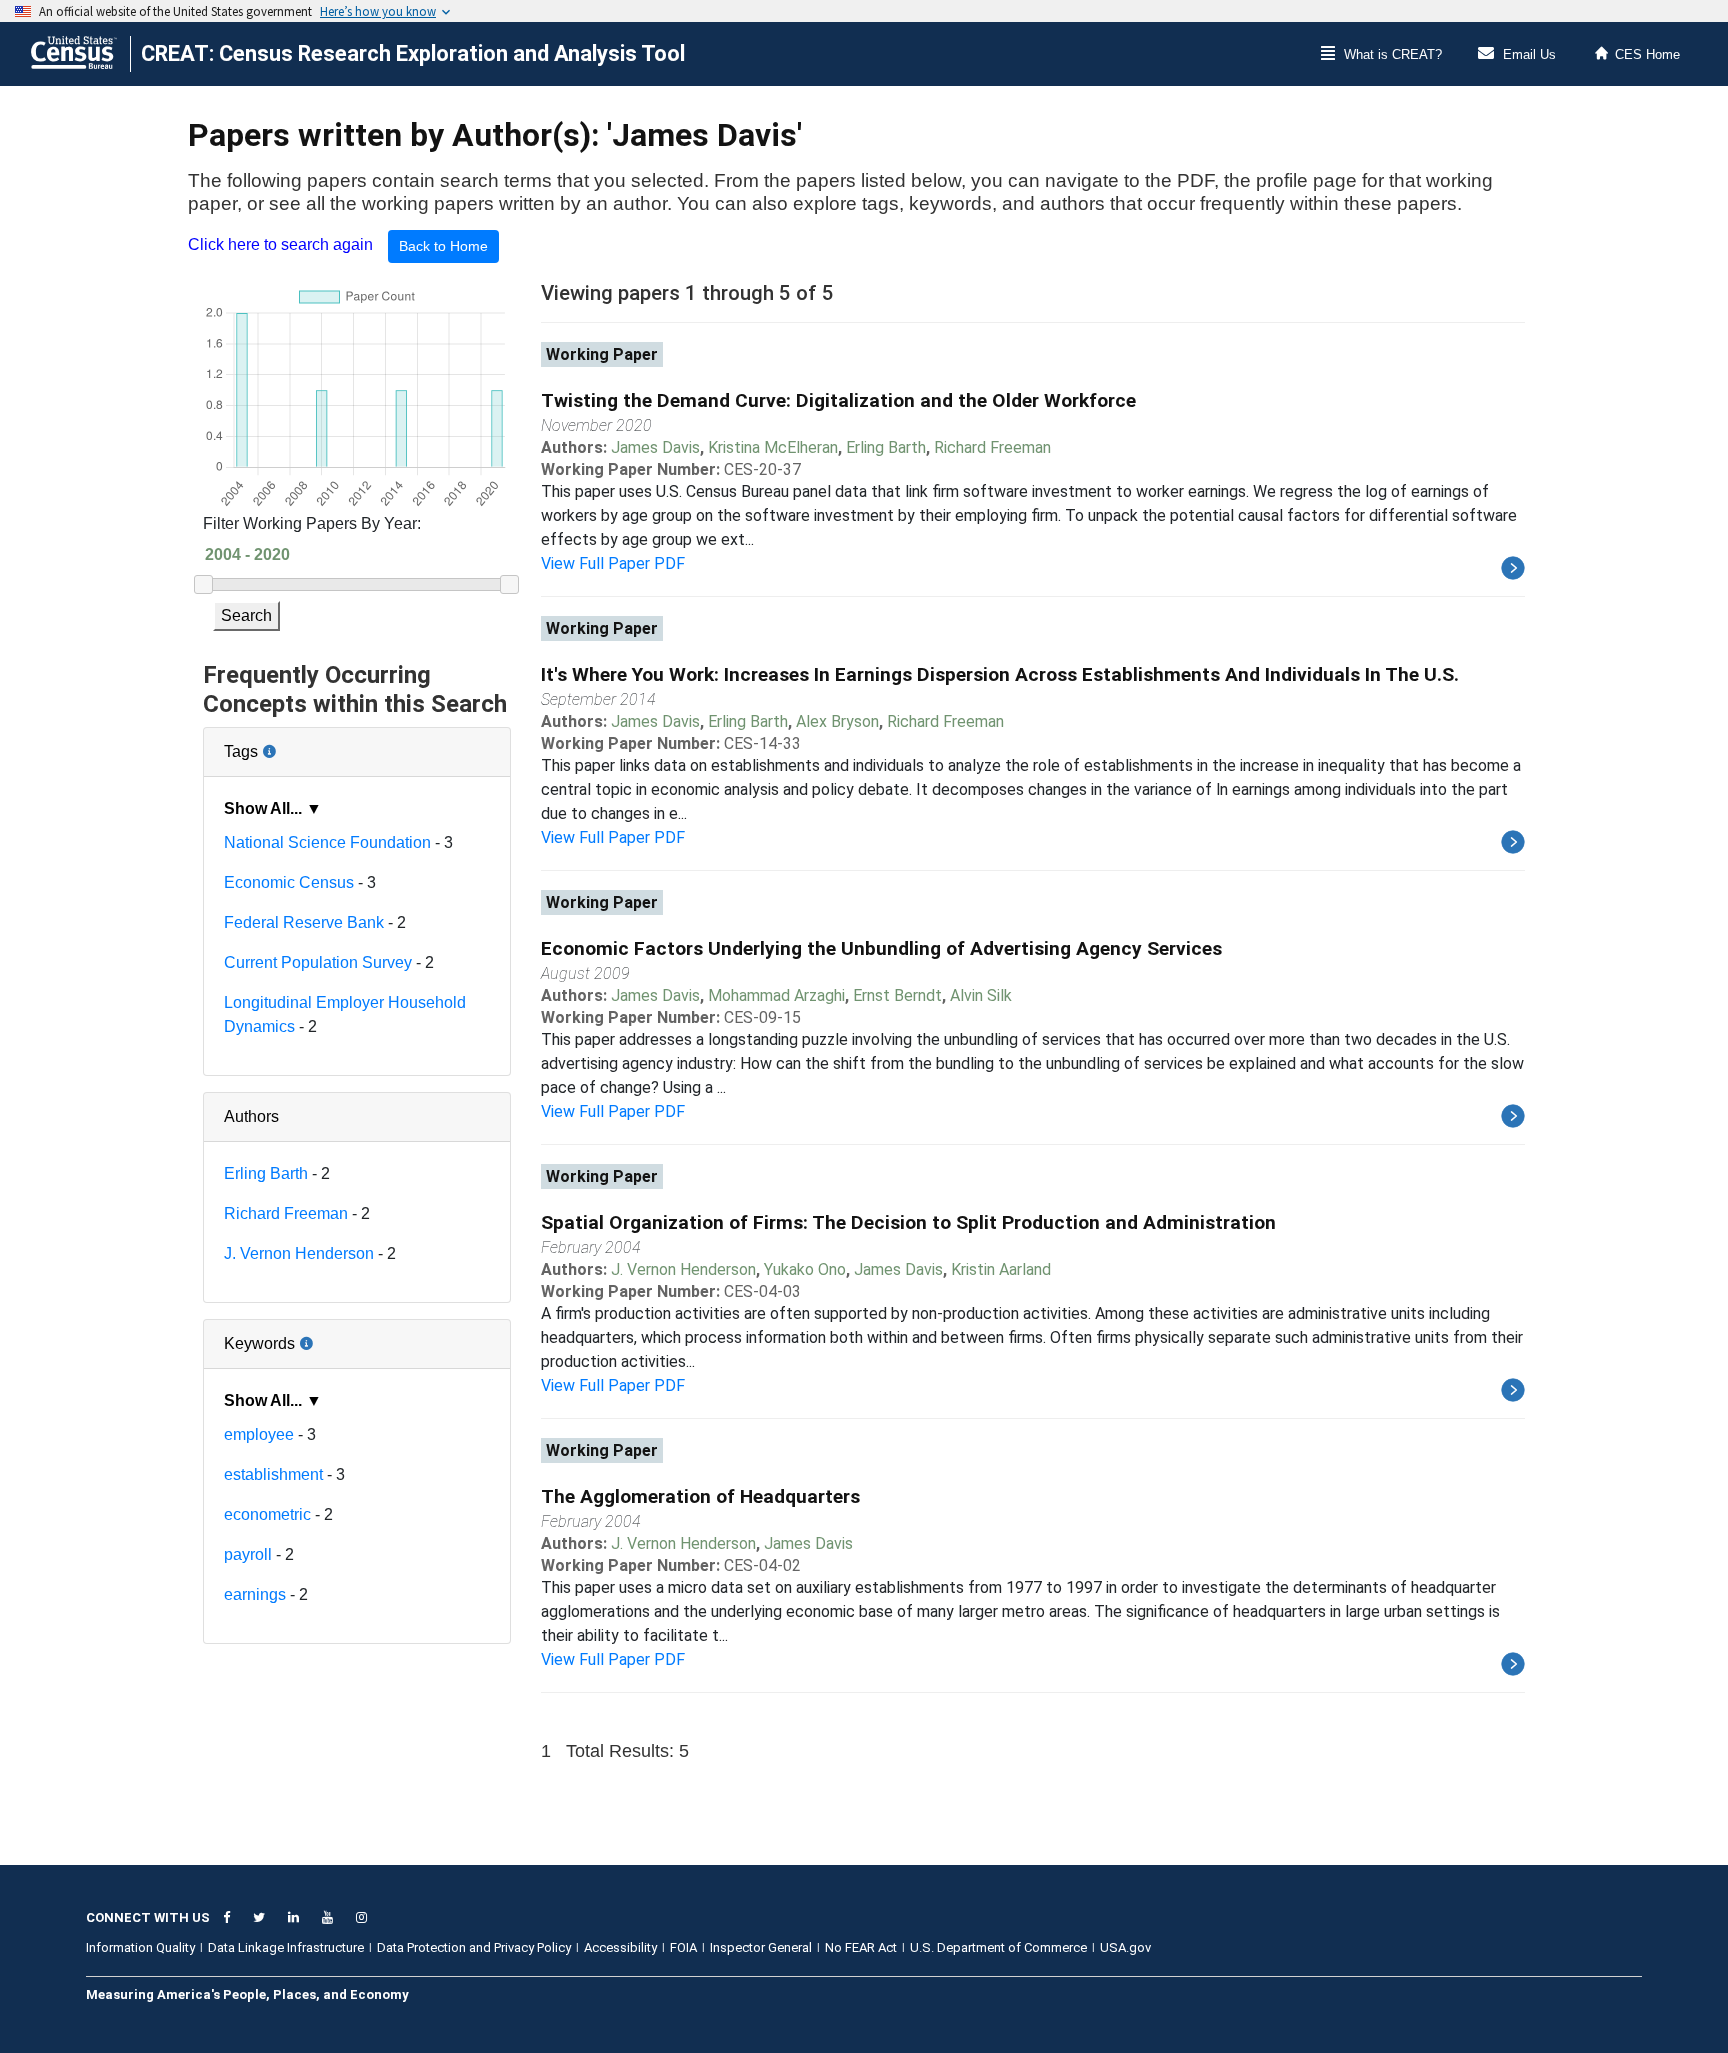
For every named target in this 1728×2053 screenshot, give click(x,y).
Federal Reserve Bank (304, 922)
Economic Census (289, 882)
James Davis (655, 447)
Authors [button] (251, 1116)
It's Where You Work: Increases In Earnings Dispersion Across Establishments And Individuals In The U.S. (1000, 674)
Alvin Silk (981, 995)
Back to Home (443, 246)
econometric (267, 1514)
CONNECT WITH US (148, 1917)
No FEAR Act (861, 1947)
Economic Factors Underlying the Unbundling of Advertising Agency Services (881, 948)
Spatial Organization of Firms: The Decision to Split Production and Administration (908, 1222)
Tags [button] (308, 744)
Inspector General (761, 1947)
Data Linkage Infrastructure (286, 1947)
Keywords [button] (324, 1336)
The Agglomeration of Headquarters (700, 1496)
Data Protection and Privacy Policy (474, 1947)
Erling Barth (266, 1173)
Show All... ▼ (273, 808)
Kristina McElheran (773, 447)
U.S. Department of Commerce (998, 1947)
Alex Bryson (837, 721)
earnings (255, 1594)
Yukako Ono (805, 1269)
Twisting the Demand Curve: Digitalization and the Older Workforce (838, 400)
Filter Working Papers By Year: (312, 523)
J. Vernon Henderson (299, 1253)
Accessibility (620, 1947)
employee (259, 1434)
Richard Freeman (286, 1213)
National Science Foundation (327, 842)
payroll (248, 1554)
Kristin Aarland (1001, 1269)
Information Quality (140, 1947)
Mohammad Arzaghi (776, 995)
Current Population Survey (318, 962)
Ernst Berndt (897, 995)
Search (246, 615)
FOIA (683, 1947)
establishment (273, 1474)
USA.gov (1125, 1947)
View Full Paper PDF (613, 563)
